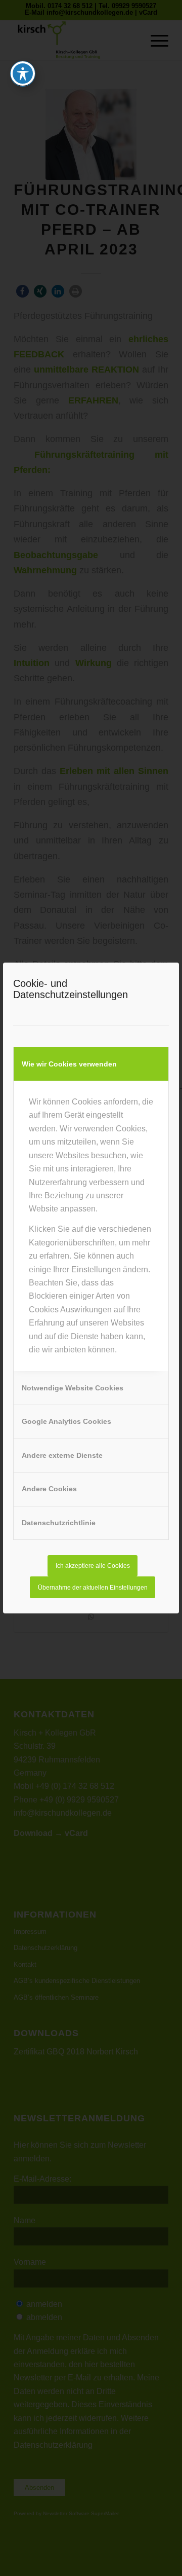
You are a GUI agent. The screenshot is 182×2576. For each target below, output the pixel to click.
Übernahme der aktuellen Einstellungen (93, 1588)
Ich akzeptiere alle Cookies (93, 1566)
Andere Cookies (49, 1489)
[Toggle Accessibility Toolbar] (23, 73)
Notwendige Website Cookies (73, 1388)
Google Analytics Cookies (66, 1421)
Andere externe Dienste (62, 1455)
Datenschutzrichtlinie (59, 1523)
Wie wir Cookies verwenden (69, 1064)
